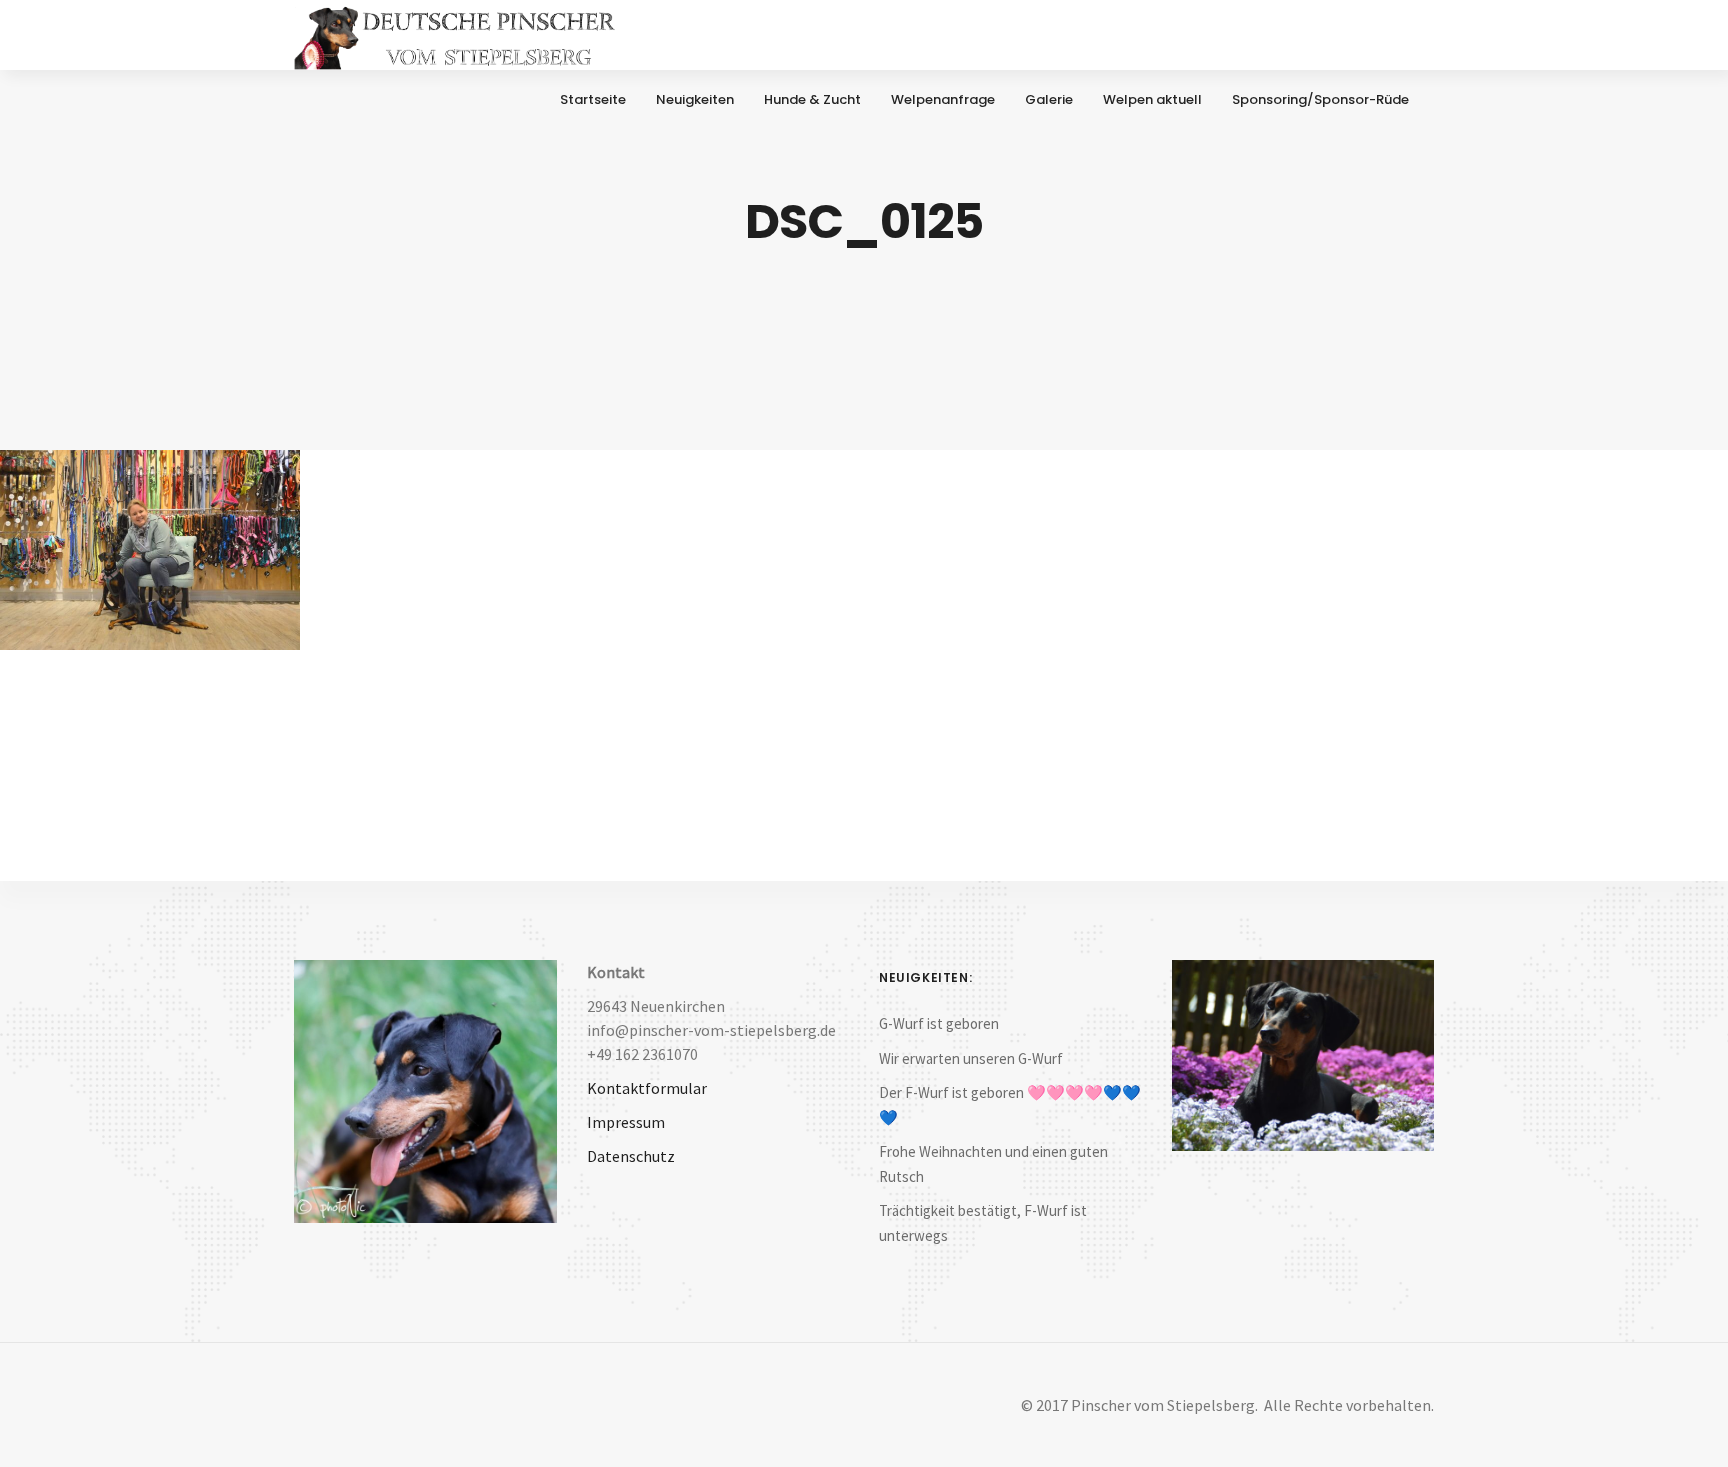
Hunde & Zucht (812, 99)
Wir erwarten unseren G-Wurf (971, 1058)
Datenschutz (631, 1156)
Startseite (593, 99)
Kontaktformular (647, 1088)
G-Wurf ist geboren (939, 1023)
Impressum (626, 1122)
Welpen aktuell (1152, 99)
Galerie (1049, 99)
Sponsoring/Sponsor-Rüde (1320, 99)
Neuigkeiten (695, 99)
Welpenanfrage (943, 99)
